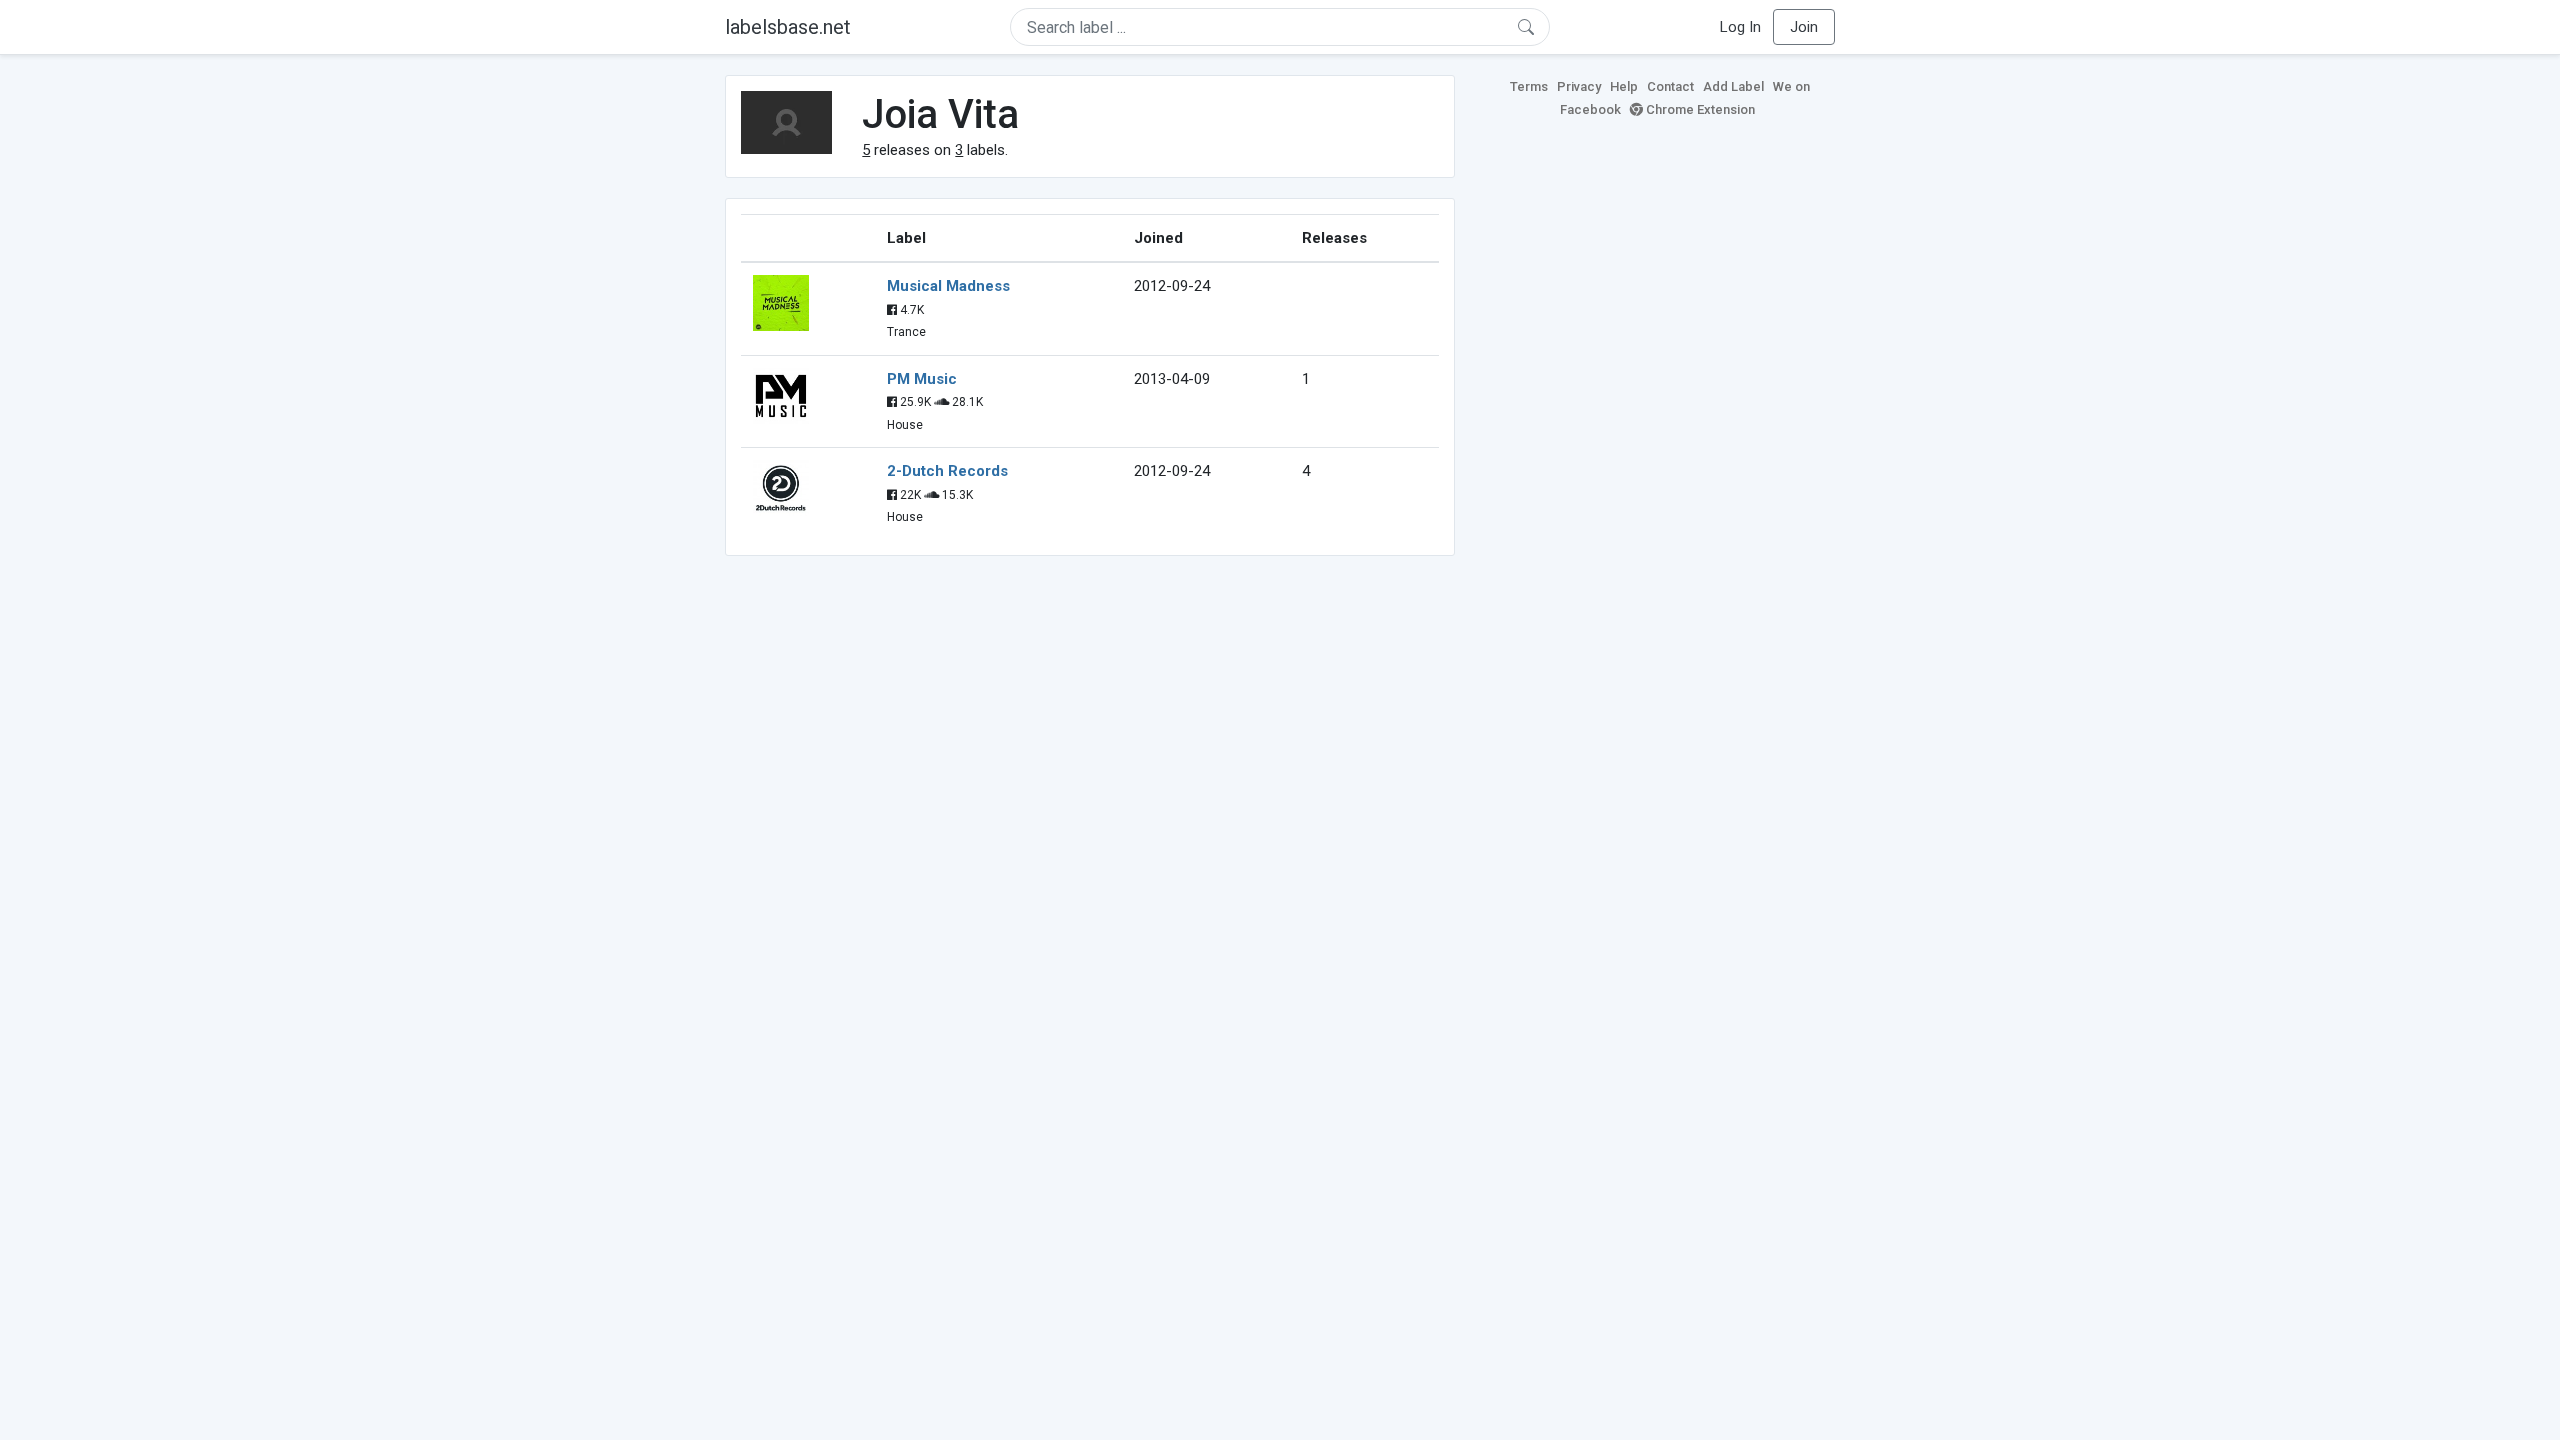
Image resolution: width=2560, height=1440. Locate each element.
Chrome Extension (1699, 109)
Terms (1529, 86)
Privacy (1579, 86)
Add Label (1733, 86)
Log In (1740, 27)
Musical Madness (948, 286)
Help (1624, 86)
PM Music (922, 379)
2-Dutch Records (947, 471)
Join (1804, 27)
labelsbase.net (788, 27)
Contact (1670, 86)
